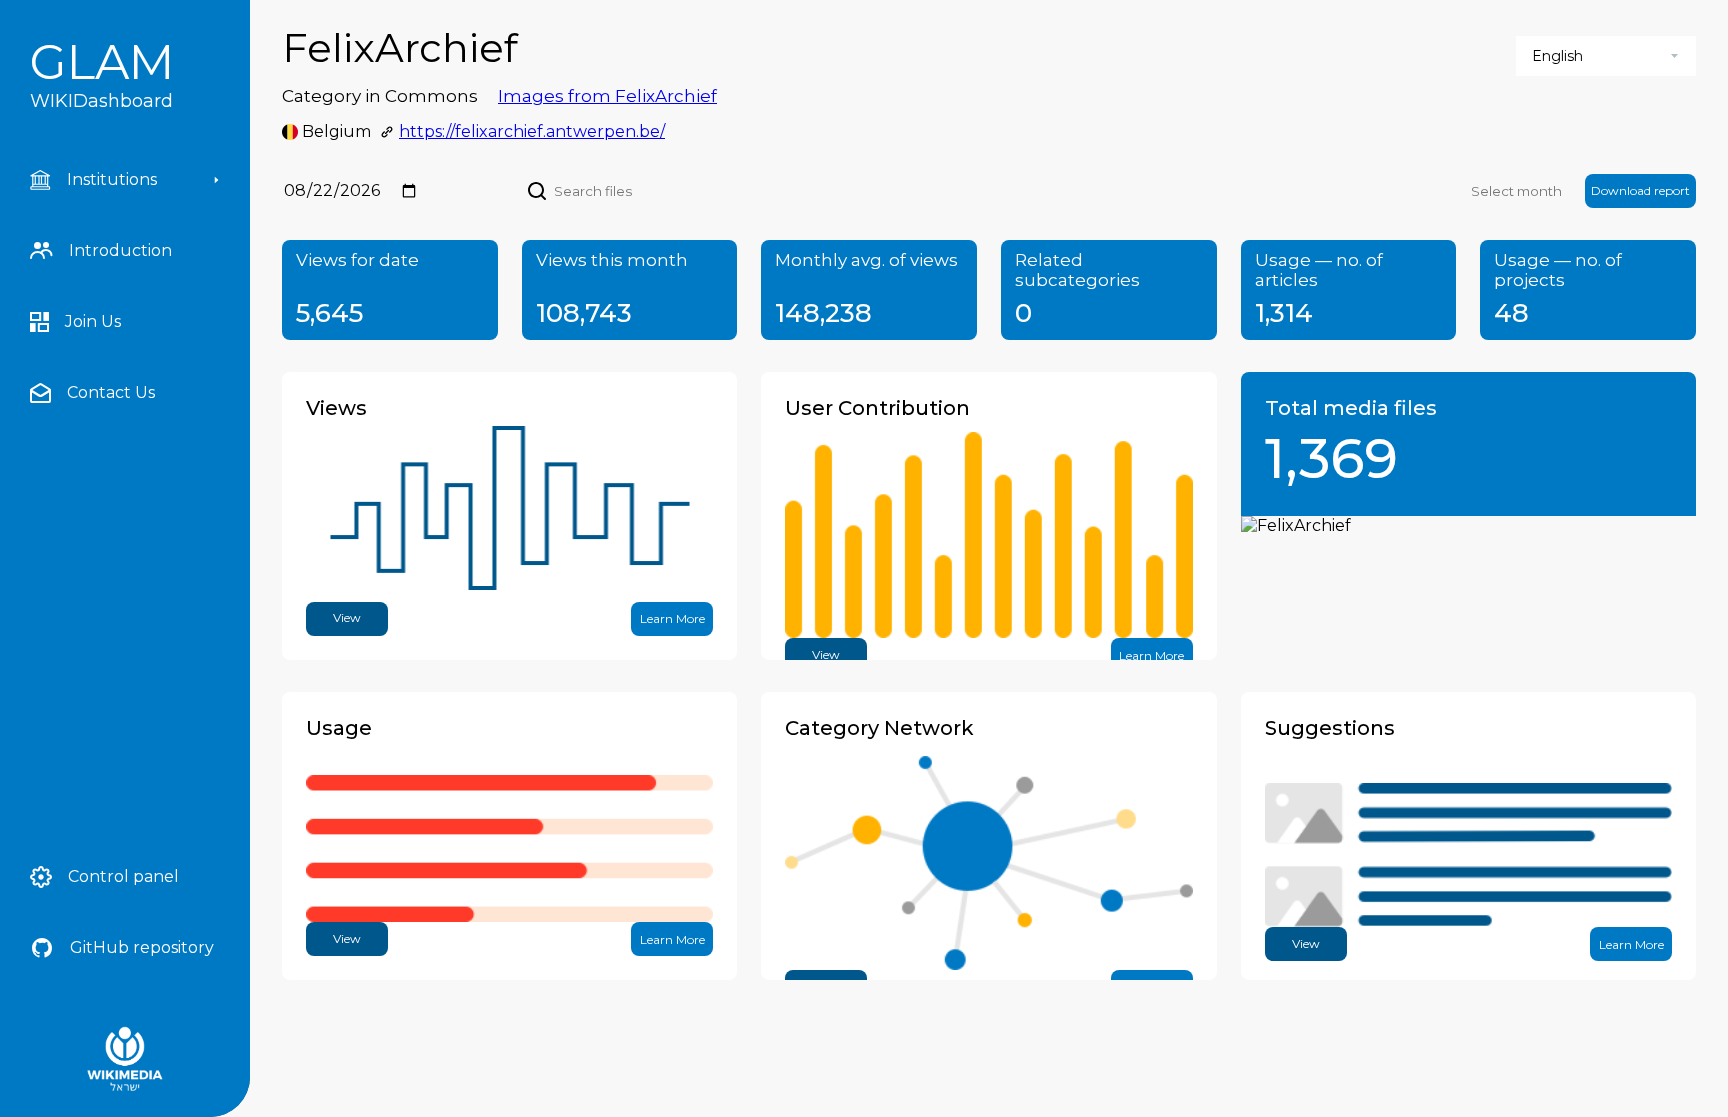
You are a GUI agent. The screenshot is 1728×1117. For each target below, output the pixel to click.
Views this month (612, 260)
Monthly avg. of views (866, 260)
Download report (1640, 190)
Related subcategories (1077, 270)
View (347, 617)
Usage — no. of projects (1558, 270)
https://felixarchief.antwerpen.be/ (532, 131)
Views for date (357, 260)
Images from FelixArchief (607, 96)
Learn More (672, 618)
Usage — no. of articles (1319, 270)
